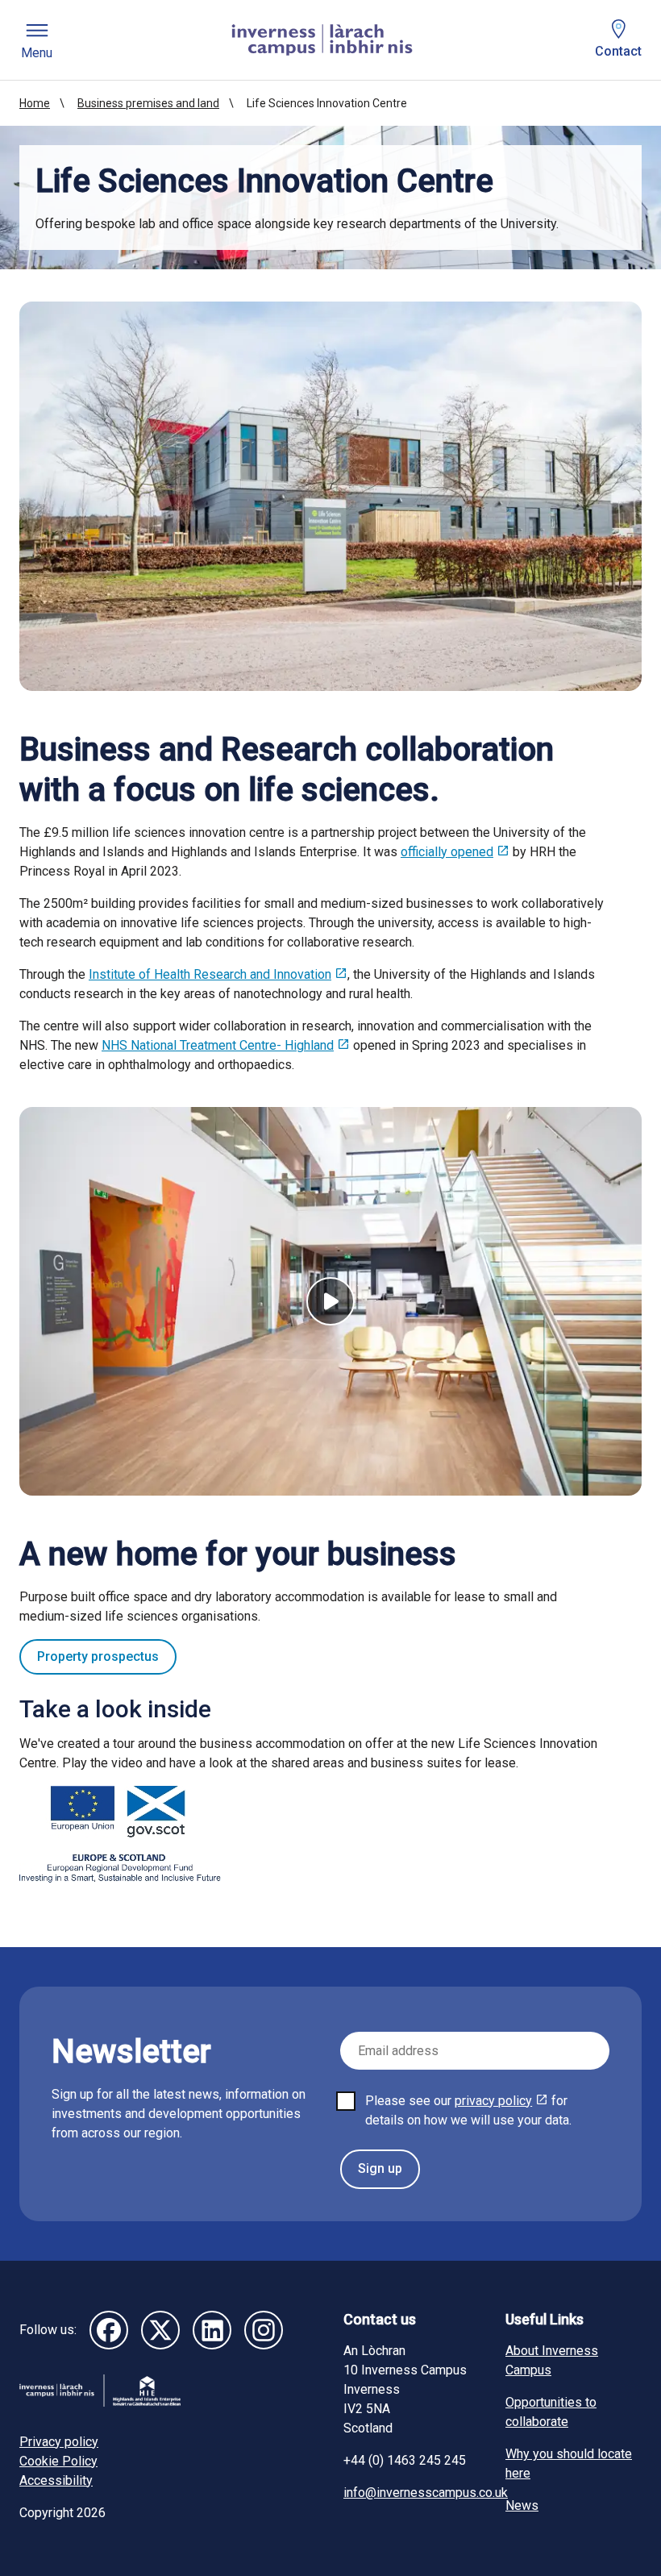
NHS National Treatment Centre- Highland (218, 1045)
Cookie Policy (58, 2461)
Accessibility (56, 2480)
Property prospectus (98, 1656)
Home (35, 103)
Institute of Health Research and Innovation (210, 974)
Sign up (380, 2168)
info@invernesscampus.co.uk (426, 2493)
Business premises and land (148, 103)
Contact (618, 51)
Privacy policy (59, 2442)
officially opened (447, 852)
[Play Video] (330, 1301)
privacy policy (493, 2101)
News (522, 2505)
